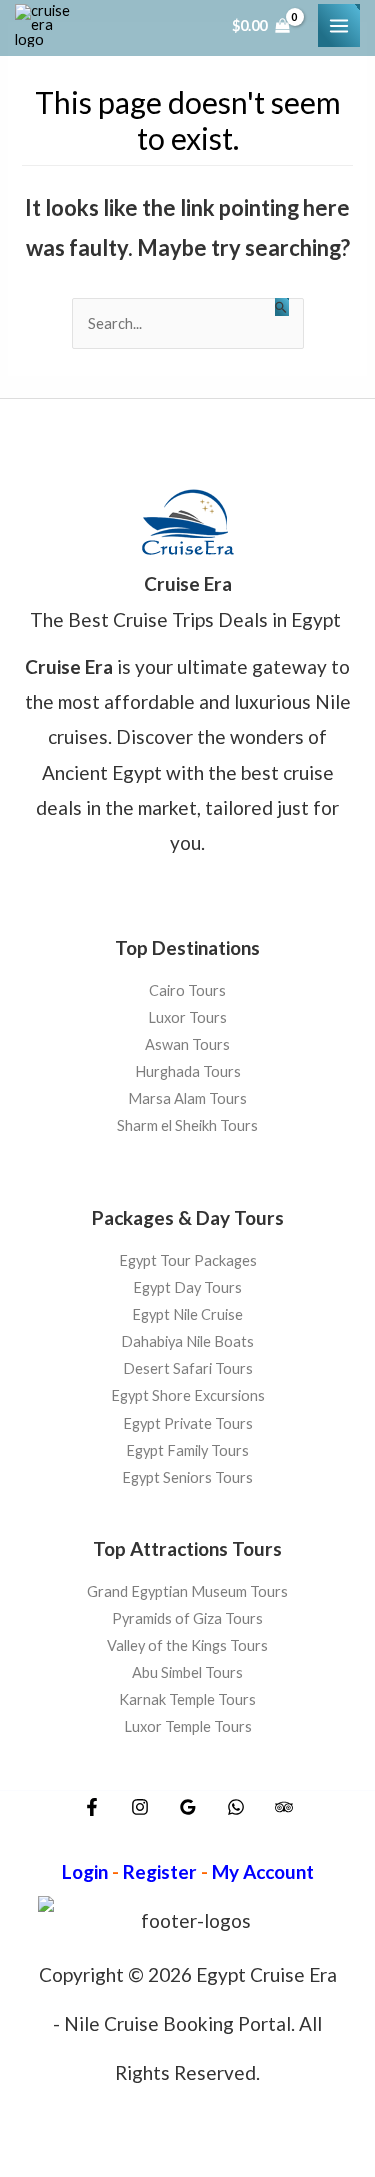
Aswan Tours (187, 1045)
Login (85, 1871)
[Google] (188, 1807)
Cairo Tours (187, 990)
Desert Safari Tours (188, 1368)
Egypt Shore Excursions (188, 1395)
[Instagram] (140, 1807)
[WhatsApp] (236, 1807)
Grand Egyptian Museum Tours (187, 1591)
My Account (263, 1871)
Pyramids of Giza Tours (187, 1618)
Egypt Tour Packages (188, 1260)
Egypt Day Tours (187, 1287)
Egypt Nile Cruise (187, 1314)
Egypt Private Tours (188, 1422)
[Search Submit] (281, 307)
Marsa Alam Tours (187, 1099)
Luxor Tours (187, 1017)
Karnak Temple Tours (187, 1699)
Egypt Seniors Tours (187, 1477)
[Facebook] (92, 1807)
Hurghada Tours (188, 1072)
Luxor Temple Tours (188, 1726)
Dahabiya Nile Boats (187, 1341)
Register (160, 1871)
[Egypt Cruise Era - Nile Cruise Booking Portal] (45, 26)
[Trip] (284, 1807)
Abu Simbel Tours (187, 1672)
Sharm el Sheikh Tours (187, 1126)
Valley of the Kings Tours (187, 1645)
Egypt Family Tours (187, 1450)
